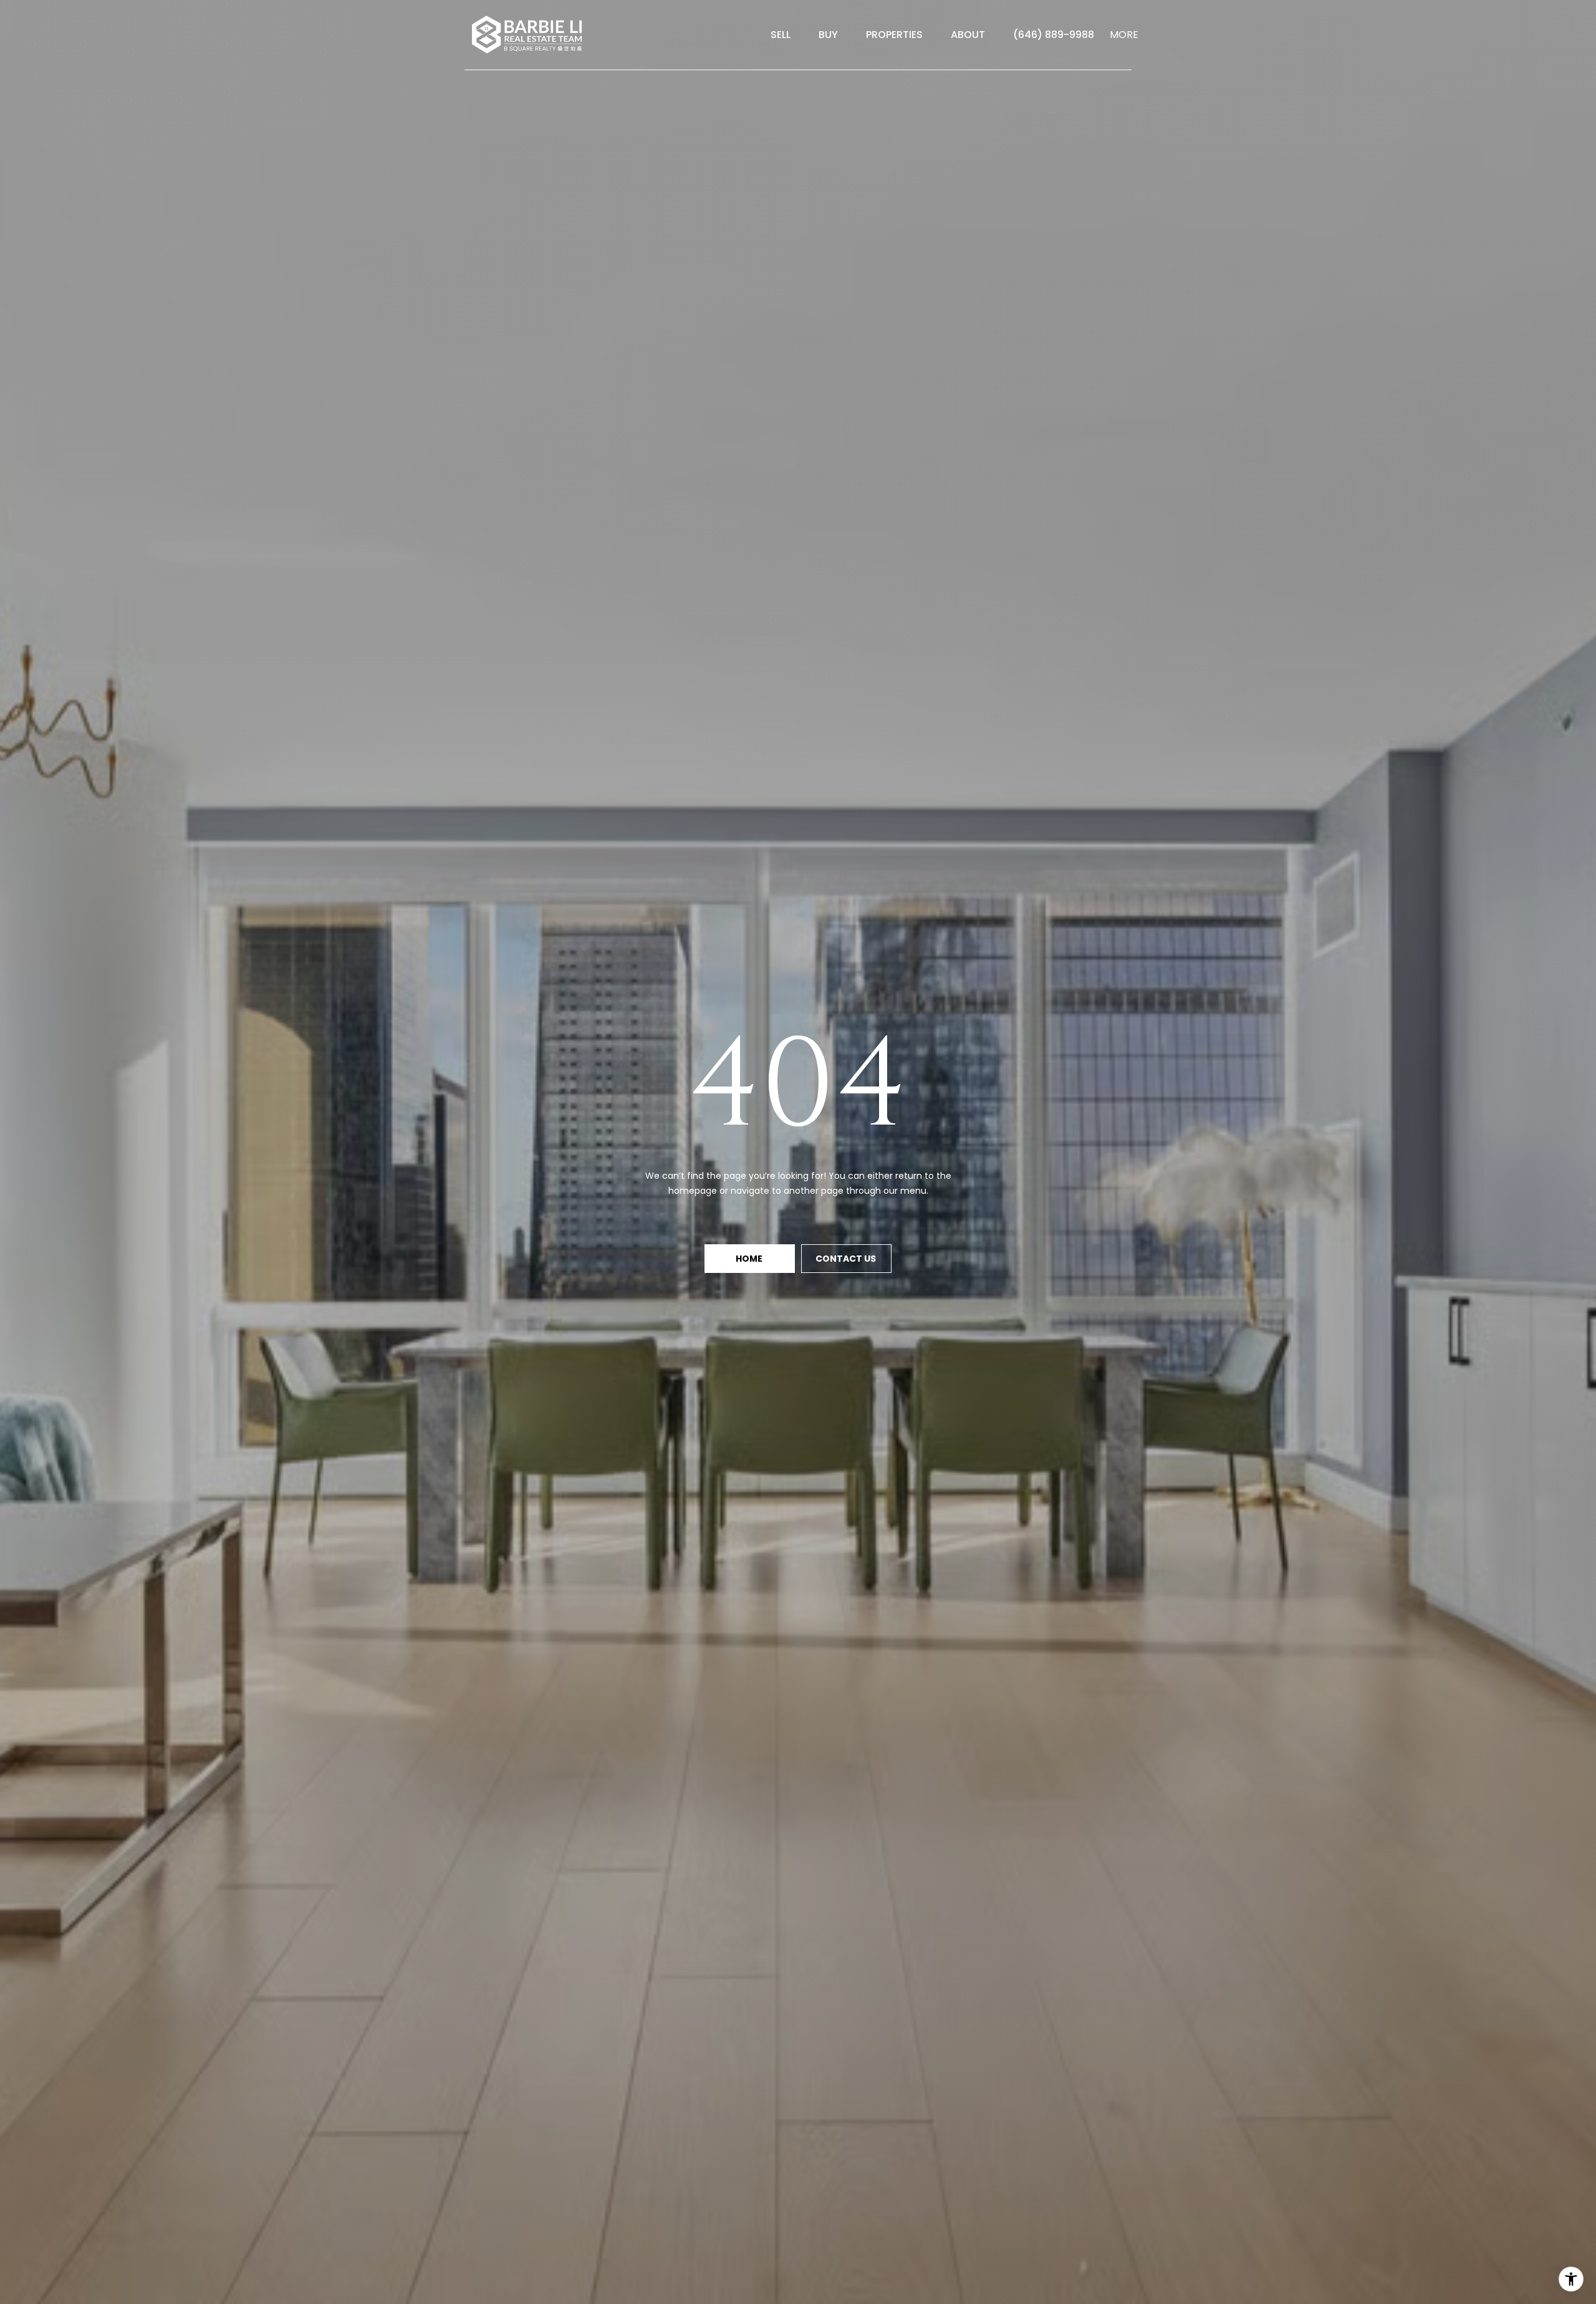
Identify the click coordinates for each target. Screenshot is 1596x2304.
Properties (894, 35)
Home (750, 1259)
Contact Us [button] (847, 1259)
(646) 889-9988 (1054, 35)
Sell (781, 35)
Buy (828, 35)
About (968, 35)
